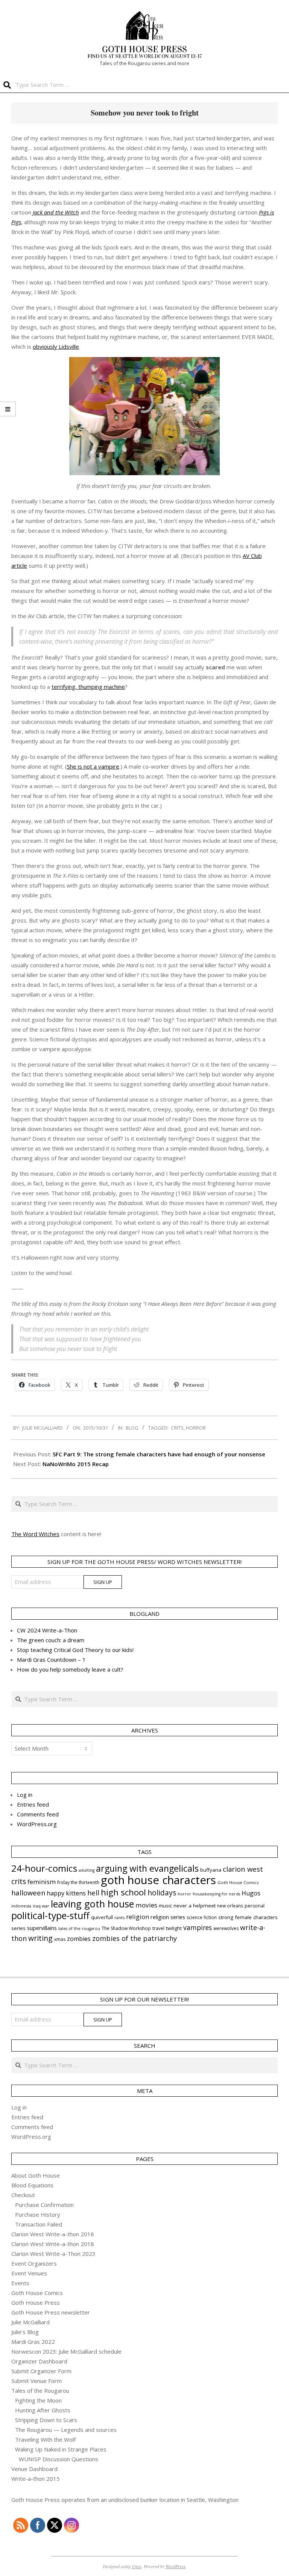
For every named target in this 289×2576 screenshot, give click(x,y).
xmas (60, 1939)
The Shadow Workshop (126, 1928)
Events (20, 2283)
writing (40, 1938)
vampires (198, 1927)
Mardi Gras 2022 (33, 2342)
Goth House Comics (238, 1882)
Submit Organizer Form (41, 2371)
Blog (132, 1428)
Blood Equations (32, 2185)
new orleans (230, 1906)
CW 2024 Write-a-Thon (47, 1630)
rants (119, 1917)
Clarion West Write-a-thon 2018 (53, 2244)
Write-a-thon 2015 (36, 2479)
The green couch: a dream (51, 1640)
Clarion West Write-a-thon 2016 (53, 2234)
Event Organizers (34, 2263)
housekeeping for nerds (216, 1894)
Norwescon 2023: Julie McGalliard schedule (66, 2351)
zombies (79, 1939)
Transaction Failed (39, 2224)
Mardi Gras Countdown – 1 (51, 1660)
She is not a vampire (93, 766)
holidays (162, 1893)
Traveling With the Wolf (45, 2439)
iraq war (41, 1906)
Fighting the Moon (38, 2400)
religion (138, 1917)
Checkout (23, 2195)
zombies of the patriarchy (135, 1938)
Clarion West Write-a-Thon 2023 (53, 2254)
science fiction (202, 1917)
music (165, 1906)
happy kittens (66, 1893)
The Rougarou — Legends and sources (66, 2430)
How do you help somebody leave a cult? (70, 1669)
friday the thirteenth (78, 1882)
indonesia (21, 1906)
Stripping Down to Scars (46, 2420)
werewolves (226, 1928)
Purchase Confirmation (44, 2205)
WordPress (176, 2566)
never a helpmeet (195, 1906)
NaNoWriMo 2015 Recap (76, 1464)
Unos (137, 2566)
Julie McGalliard (30, 2322)
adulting (87, 1870)
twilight (174, 1928)
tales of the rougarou (79, 1929)
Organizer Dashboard (39, 2361)
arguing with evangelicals (147, 1868)
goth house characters (158, 1880)
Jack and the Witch (56, 212)
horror (196, 1428)
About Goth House (36, 2175)
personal (255, 1906)
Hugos (251, 1893)
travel (158, 1928)
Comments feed (38, 1814)
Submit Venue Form (37, 2381)
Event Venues (29, 2273)
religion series (168, 1917)
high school (123, 1892)
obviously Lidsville (56, 347)
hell (93, 1893)
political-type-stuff (50, 1916)
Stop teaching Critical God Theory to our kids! (75, 1650)
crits (177, 1428)
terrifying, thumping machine (88, 687)
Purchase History (38, 2214)
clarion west (243, 1869)
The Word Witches (35, 1534)
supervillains (42, 1928)
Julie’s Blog (25, 2332)
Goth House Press (36, 2302)
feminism (42, 1882)
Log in (25, 1795)
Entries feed (33, 1804)
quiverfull (102, 1917)
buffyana (211, 1870)
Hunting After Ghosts (43, 2410)
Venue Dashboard (34, 2469)
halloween (28, 1893)
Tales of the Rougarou (40, 2391)
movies (146, 1905)
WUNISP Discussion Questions (59, 2459)
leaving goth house (92, 1904)
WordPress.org (37, 1824)
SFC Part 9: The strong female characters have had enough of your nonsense (159, 1454)
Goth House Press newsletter (51, 2312)
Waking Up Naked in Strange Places (61, 2449)
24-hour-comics (44, 1868)
